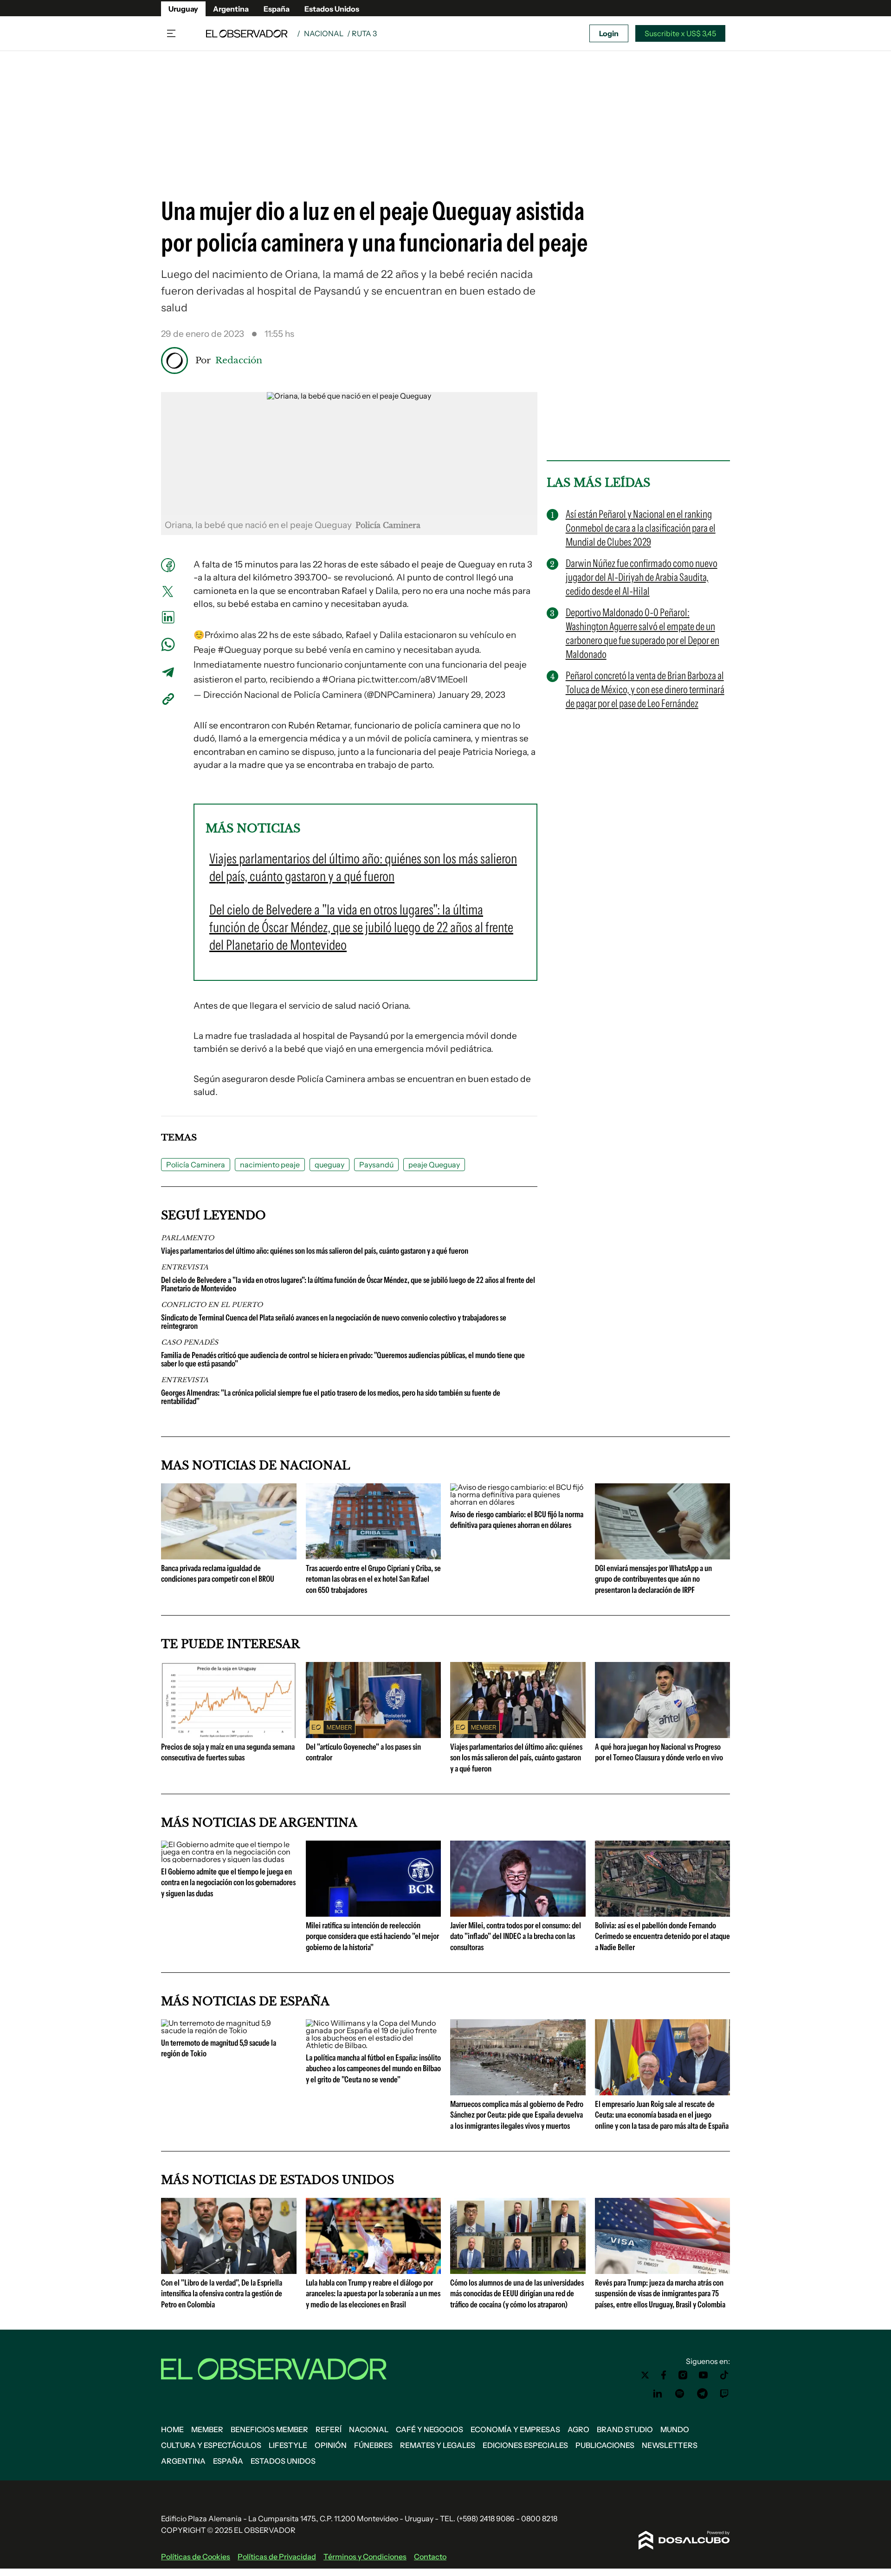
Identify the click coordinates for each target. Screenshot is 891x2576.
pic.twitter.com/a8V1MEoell (413, 679)
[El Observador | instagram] (683, 2375)
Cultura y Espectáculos (211, 2445)
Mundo (675, 2429)
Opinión (331, 2445)
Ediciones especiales (525, 2445)
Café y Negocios (429, 2429)
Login (609, 33)
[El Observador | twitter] (645, 2375)
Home (172, 2429)
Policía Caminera (196, 1165)
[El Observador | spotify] (680, 2394)
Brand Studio (625, 2429)
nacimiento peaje (270, 1165)
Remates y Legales (438, 2445)
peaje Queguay (434, 1165)
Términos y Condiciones (365, 2557)
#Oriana (339, 679)
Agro (578, 2429)
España (277, 9)
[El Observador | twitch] (724, 2394)
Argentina (231, 9)
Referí (329, 2429)
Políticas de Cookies (196, 2557)
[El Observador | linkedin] (658, 2394)
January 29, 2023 (471, 695)
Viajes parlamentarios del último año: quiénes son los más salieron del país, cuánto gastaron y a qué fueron (315, 1251)
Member (207, 2429)
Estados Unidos (332, 9)
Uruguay (183, 9)
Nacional (324, 33)
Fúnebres (373, 2445)
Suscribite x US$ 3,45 (680, 33)
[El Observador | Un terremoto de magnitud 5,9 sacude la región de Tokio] (229, 2030)
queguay (329, 1165)
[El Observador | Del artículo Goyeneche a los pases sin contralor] (374, 1734)
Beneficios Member (269, 2429)
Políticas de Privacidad (277, 2557)
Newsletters (670, 2445)
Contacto (430, 2557)
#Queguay (239, 650)
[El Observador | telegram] (702, 2394)
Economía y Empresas (515, 2429)
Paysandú (376, 1165)
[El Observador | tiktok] (724, 2375)
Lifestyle (288, 2445)
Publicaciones (605, 2445)
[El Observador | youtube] (703, 2375)
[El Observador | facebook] (664, 2375)
